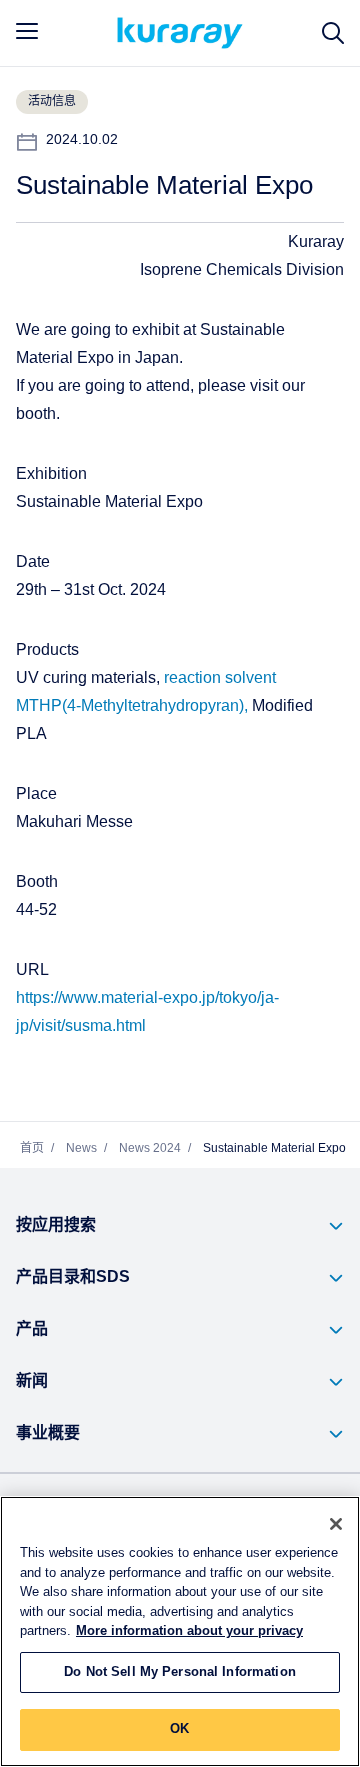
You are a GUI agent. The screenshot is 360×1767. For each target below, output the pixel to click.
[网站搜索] (333, 33)
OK (179, 1729)
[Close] (336, 1524)
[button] (180, 1226)
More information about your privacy (189, 1631)
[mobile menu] (27, 31)
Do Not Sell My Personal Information (180, 1672)
